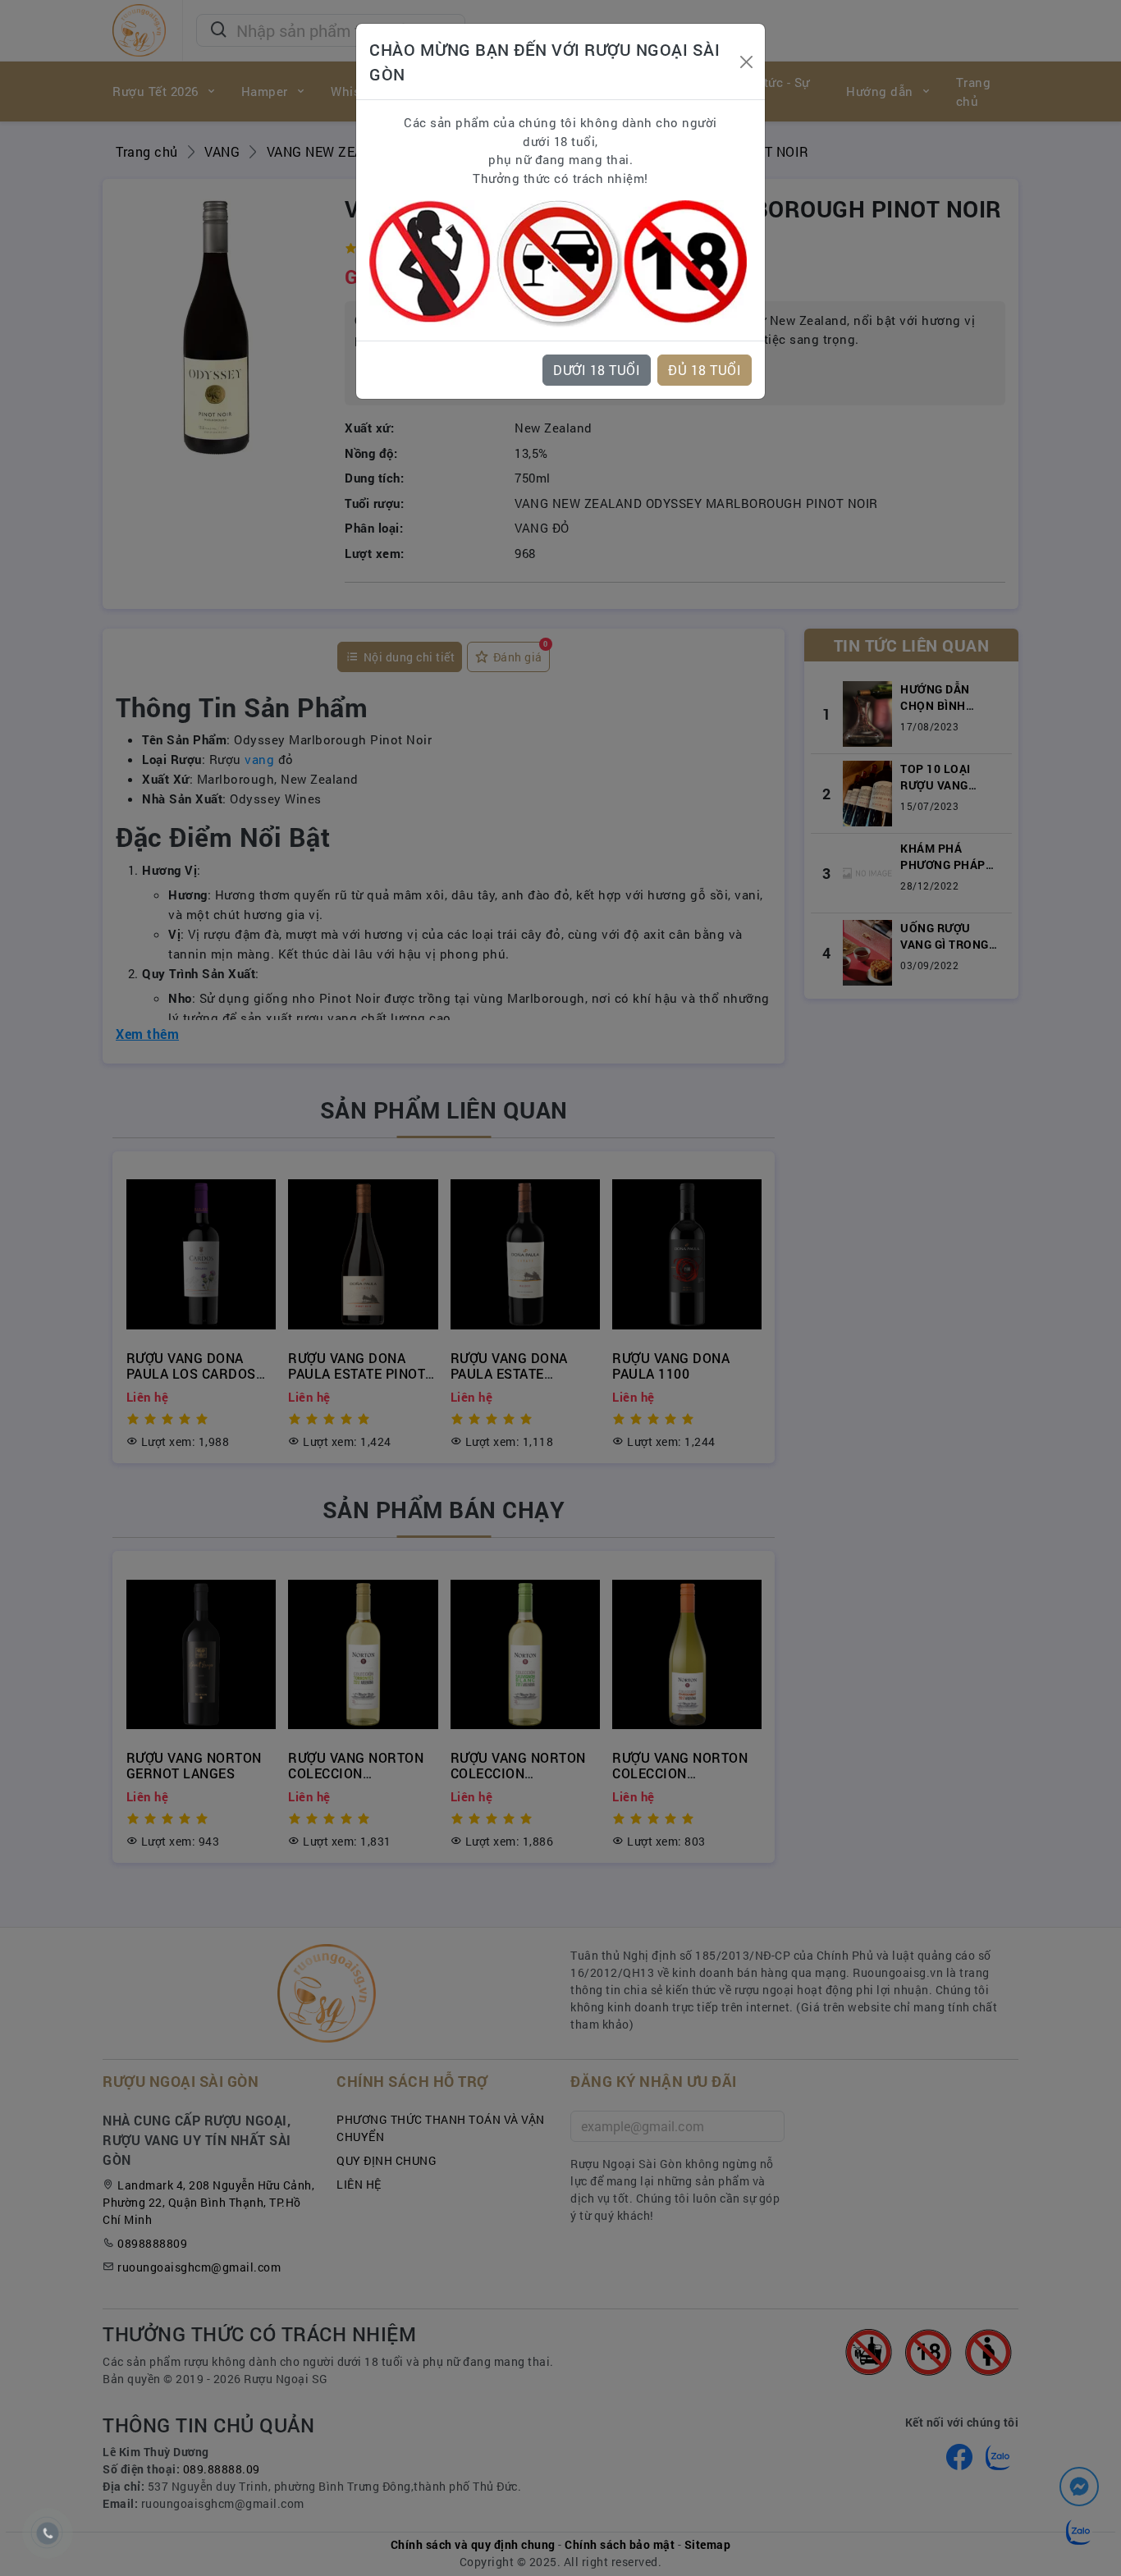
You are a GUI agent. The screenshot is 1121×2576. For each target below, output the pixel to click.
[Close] (746, 62)
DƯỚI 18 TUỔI (597, 370)
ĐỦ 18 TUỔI (705, 370)
